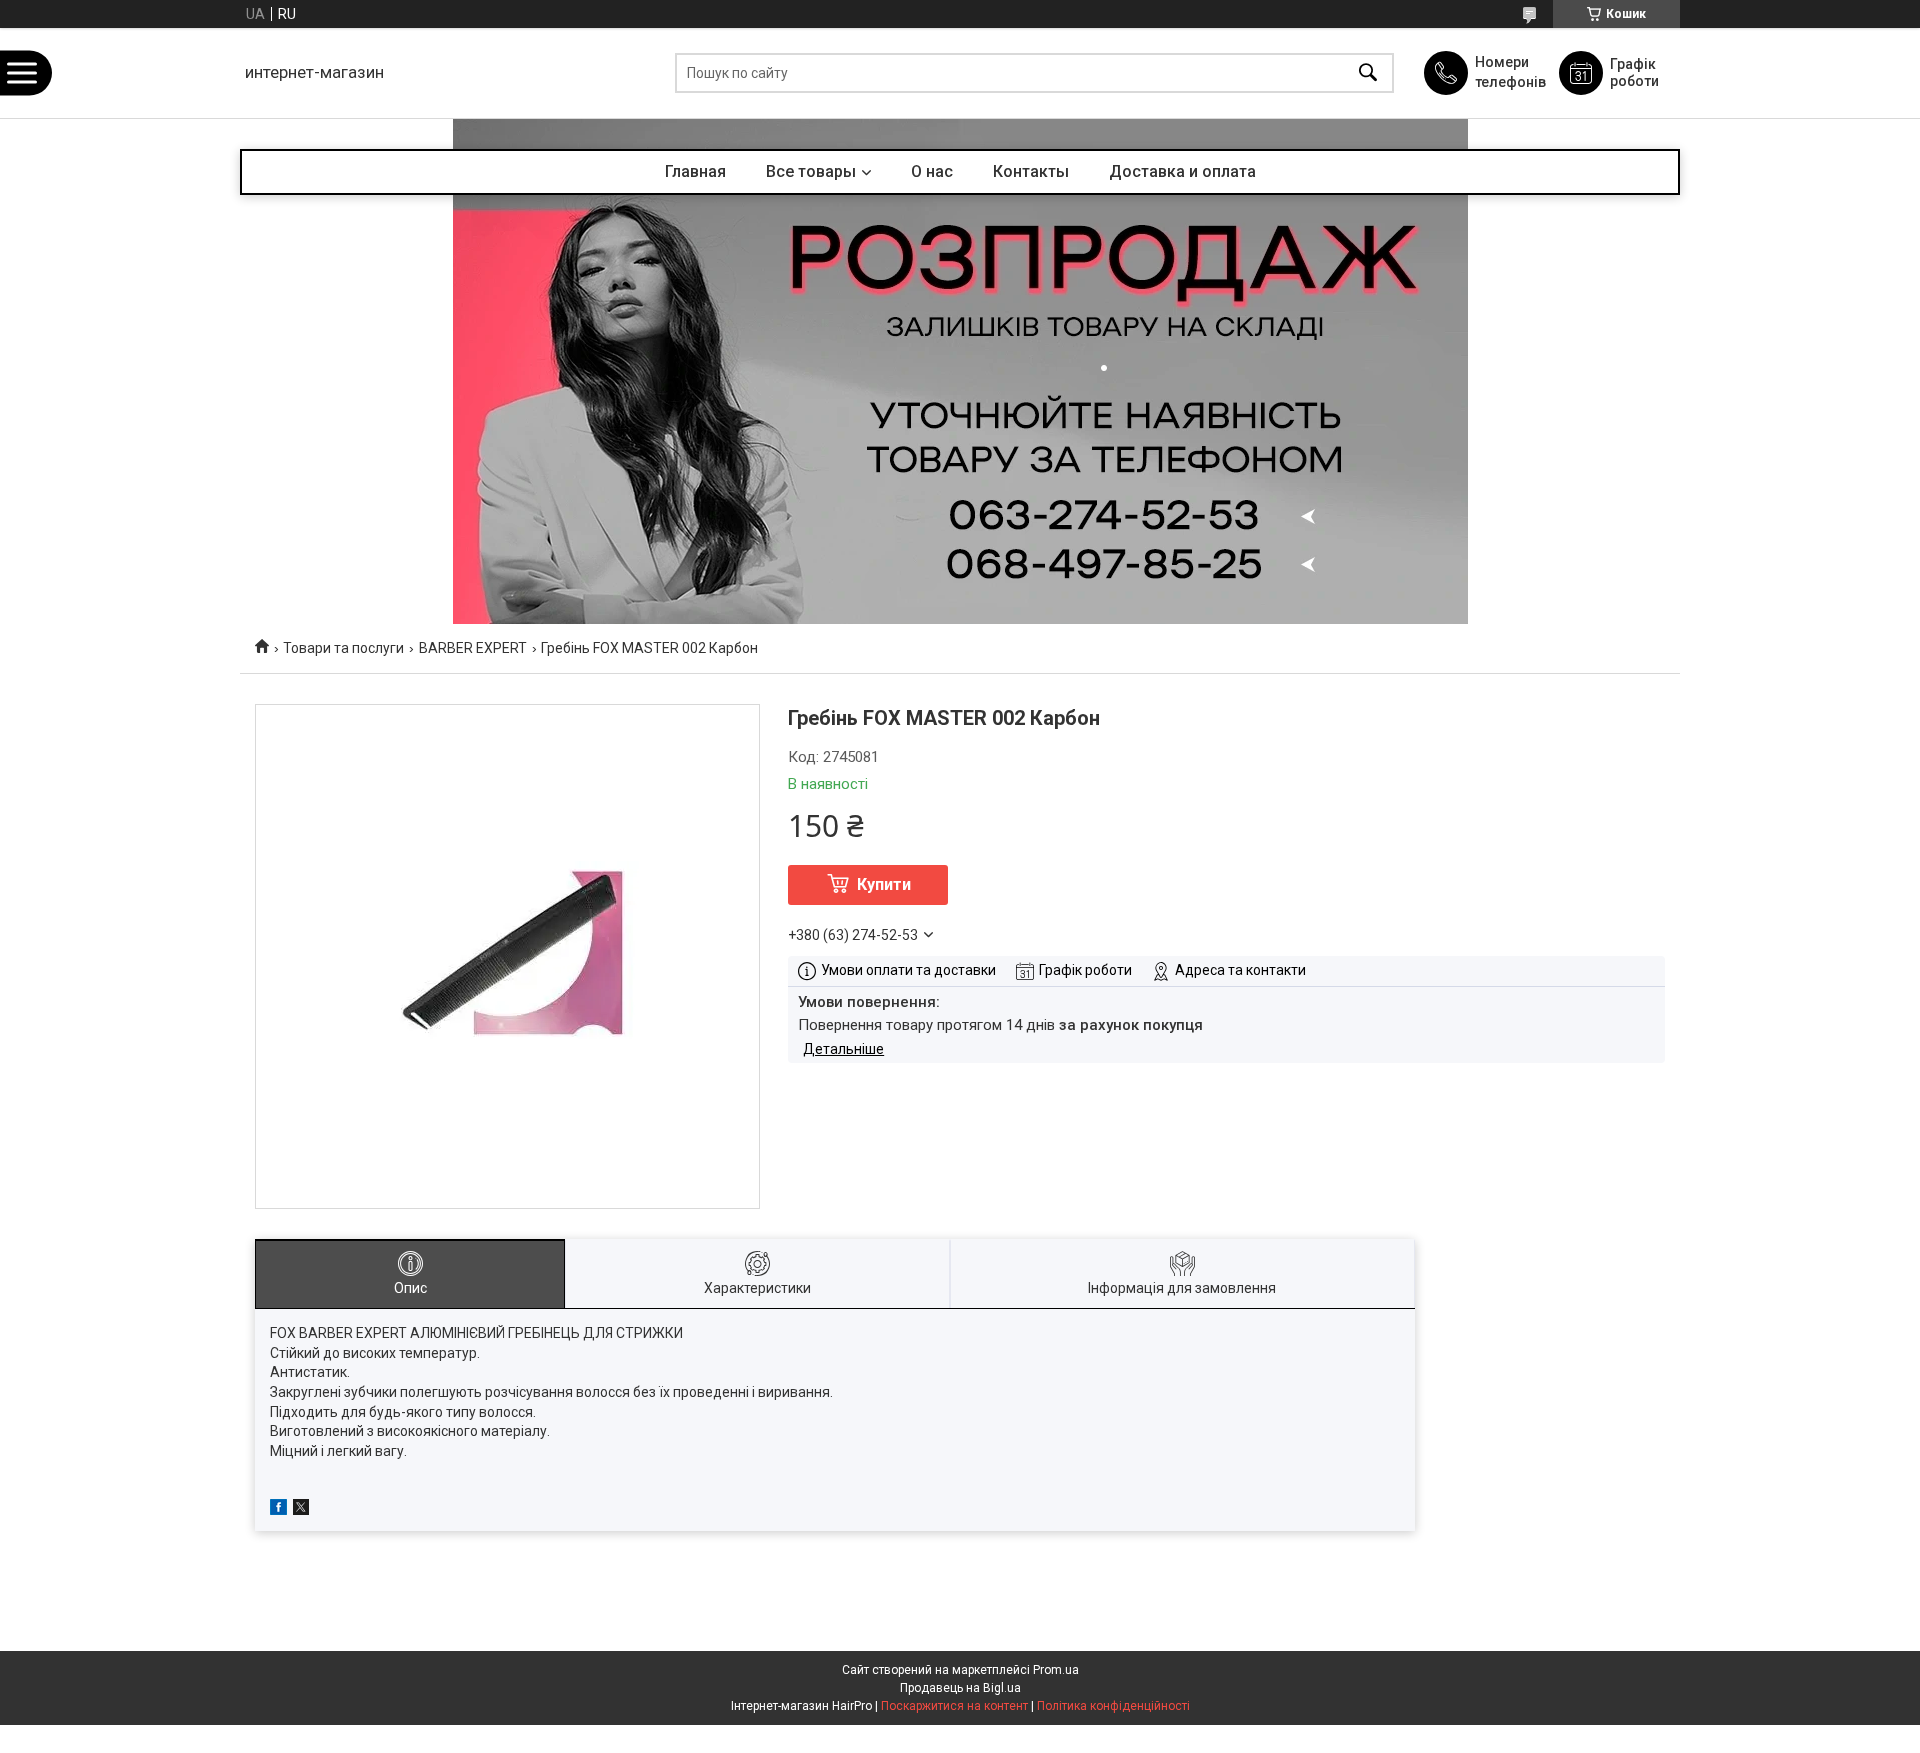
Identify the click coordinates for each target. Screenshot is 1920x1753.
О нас (932, 171)
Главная (695, 171)
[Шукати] (1368, 73)
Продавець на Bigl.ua (960, 1688)
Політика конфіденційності (1113, 1706)
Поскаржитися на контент (954, 1706)
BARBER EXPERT (473, 648)
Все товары (811, 171)
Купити (884, 884)
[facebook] (278, 1510)
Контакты (1031, 171)
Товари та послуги (343, 648)
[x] (301, 1510)
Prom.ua (1056, 1670)
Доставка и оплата (1182, 171)
